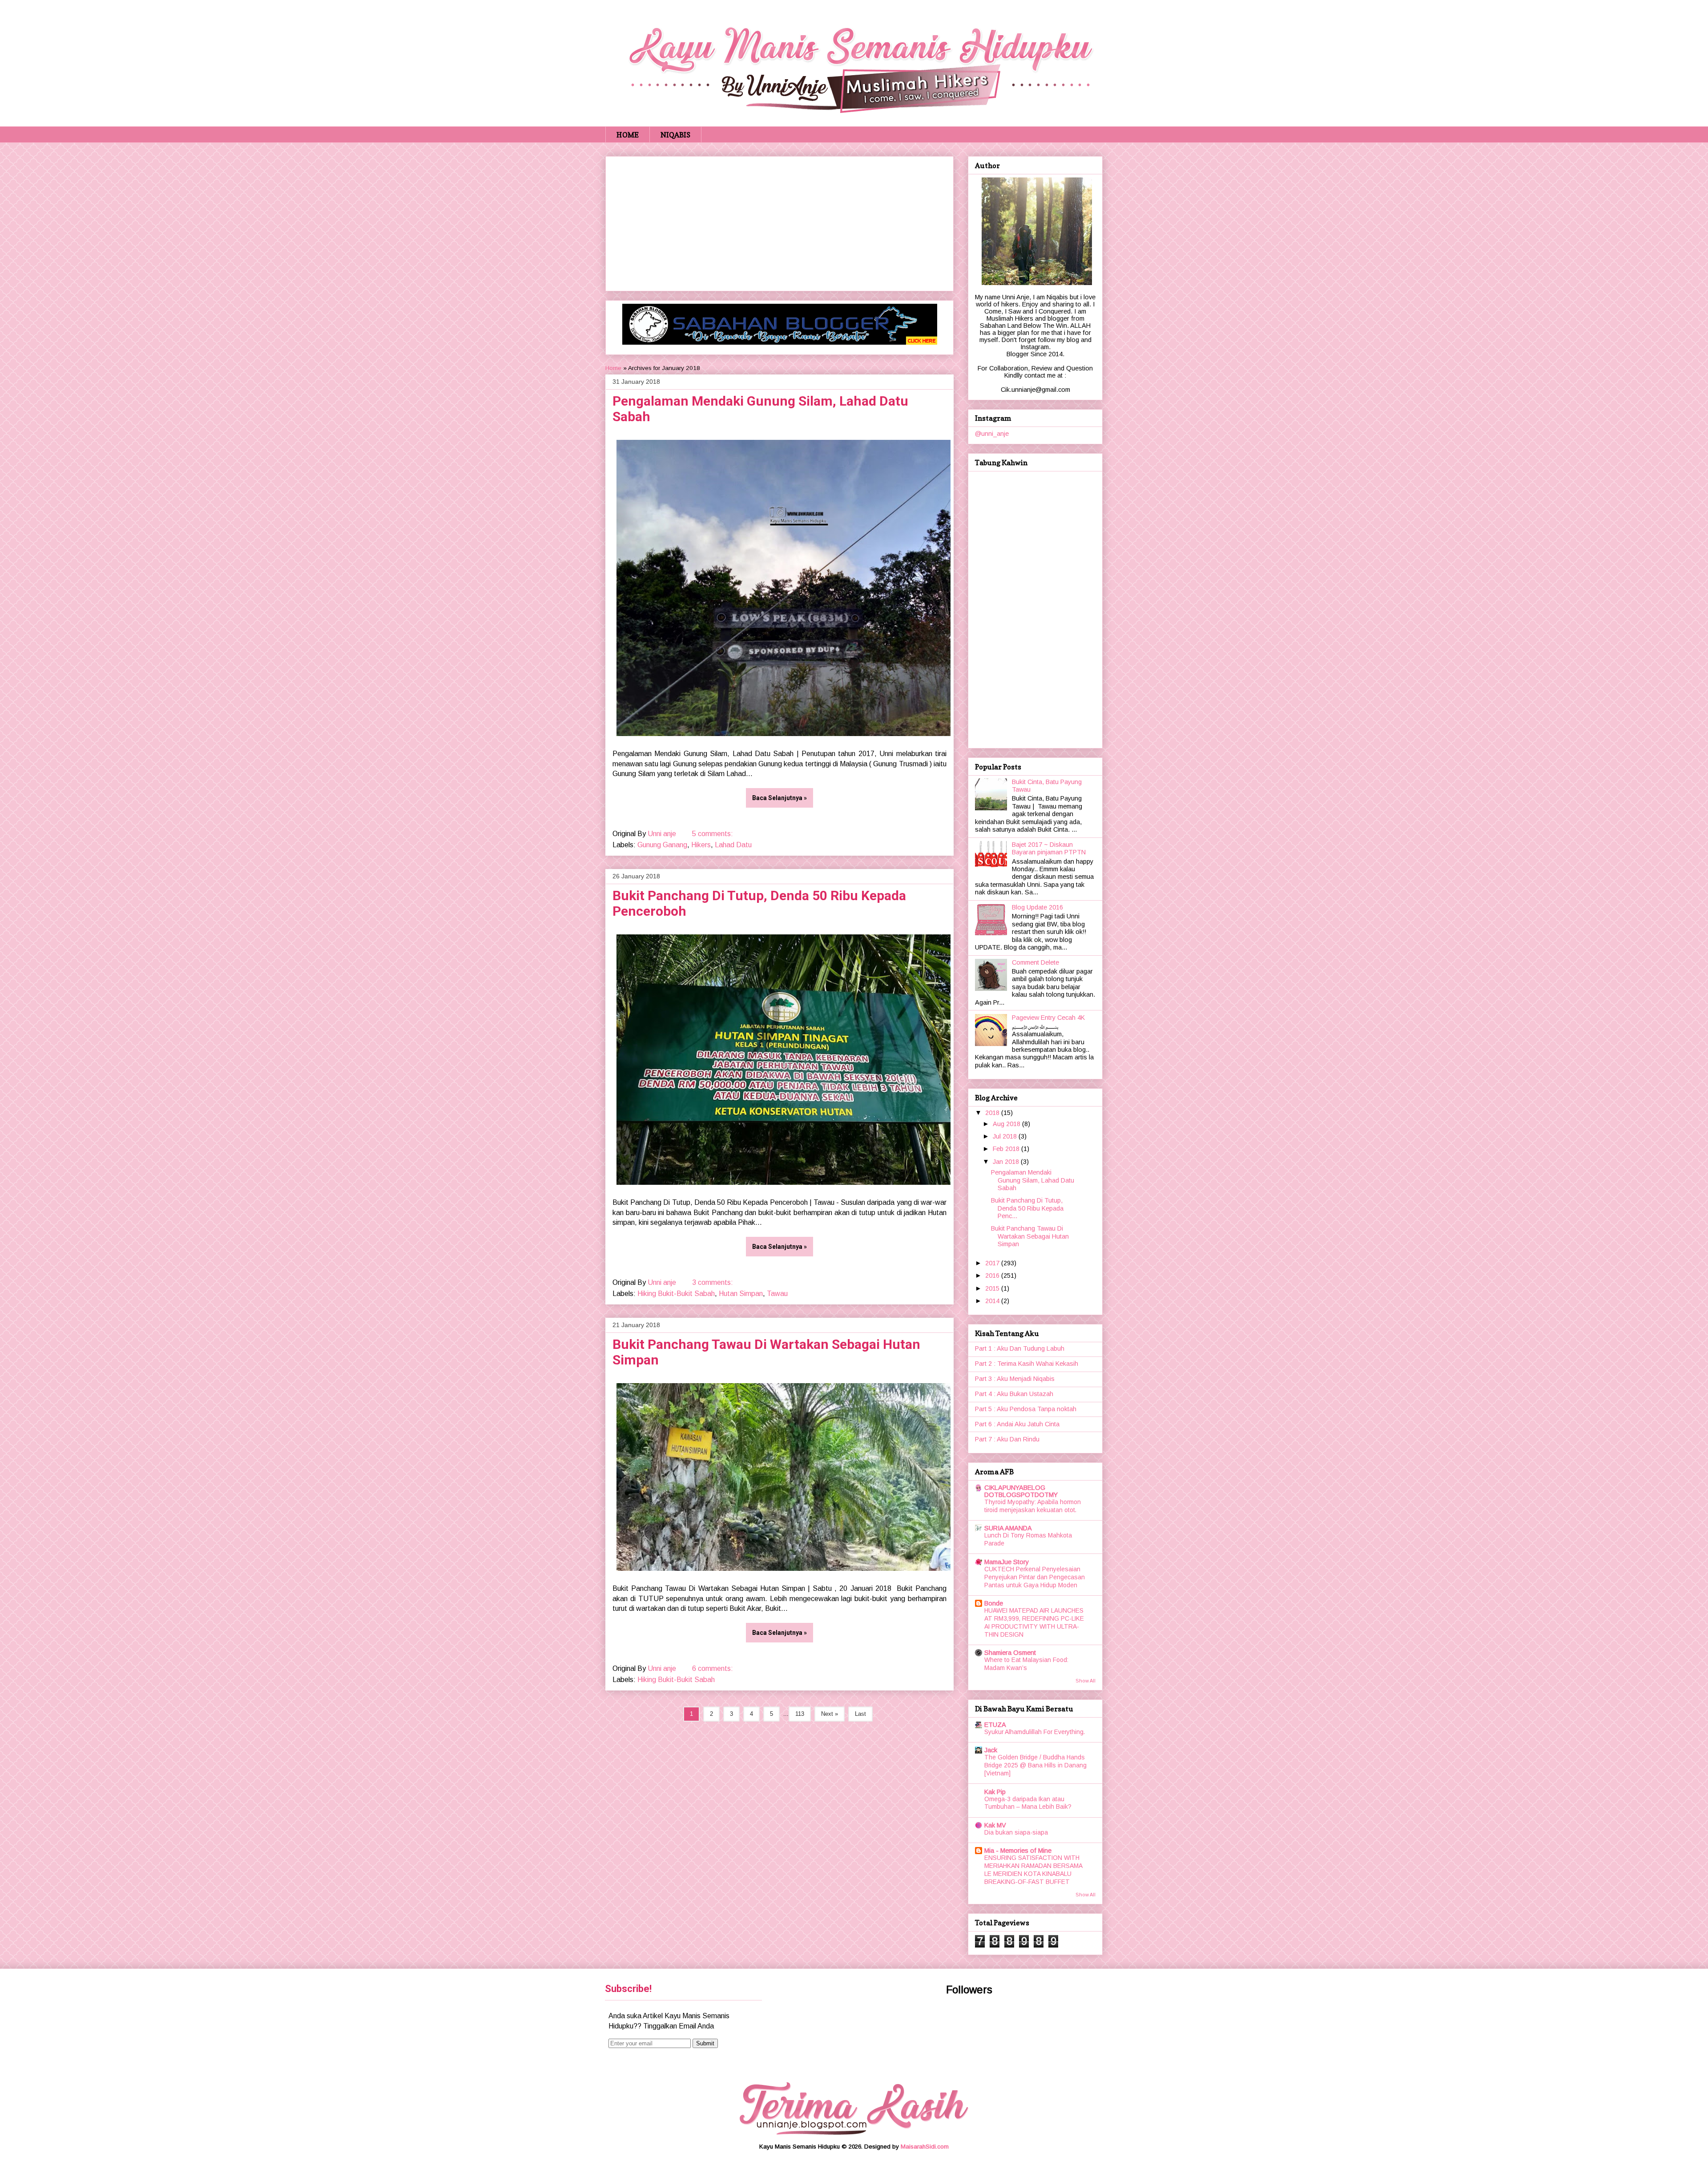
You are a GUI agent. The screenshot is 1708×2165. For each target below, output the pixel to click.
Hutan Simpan (741, 1294)
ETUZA (995, 1725)
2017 (993, 1263)
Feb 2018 (1007, 1149)
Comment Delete (1035, 962)
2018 (993, 1113)
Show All (1086, 1681)
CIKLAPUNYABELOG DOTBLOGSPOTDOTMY (1021, 1491)
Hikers (701, 845)
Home (613, 368)
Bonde (994, 1603)
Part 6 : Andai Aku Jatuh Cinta (1017, 1424)
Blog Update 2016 (1037, 907)
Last (860, 1714)
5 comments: (713, 834)
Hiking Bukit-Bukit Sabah (676, 1294)
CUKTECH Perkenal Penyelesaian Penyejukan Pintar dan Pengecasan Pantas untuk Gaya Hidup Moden (1035, 1577)
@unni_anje (992, 434)
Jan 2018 (1007, 1162)
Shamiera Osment (1010, 1653)
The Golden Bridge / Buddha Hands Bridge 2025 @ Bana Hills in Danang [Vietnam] (1035, 1765)
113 (800, 1714)
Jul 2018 (1006, 1136)
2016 (993, 1276)
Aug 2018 (1007, 1124)
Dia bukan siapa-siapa (1016, 1833)
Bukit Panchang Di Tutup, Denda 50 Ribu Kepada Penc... (1027, 1208)
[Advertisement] (779, 222)
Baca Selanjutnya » (779, 798)
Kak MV (995, 1825)
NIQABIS (675, 135)
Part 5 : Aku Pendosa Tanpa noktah (1026, 1409)
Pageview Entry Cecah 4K (1048, 1018)
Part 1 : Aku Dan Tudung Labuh (1020, 1348)
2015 (993, 1288)
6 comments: (713, 1668)
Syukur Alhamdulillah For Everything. (1035, 1732)
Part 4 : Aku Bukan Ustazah (1014, 1394)
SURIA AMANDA (1008, 1528)
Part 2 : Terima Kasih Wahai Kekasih (1027, 1364)
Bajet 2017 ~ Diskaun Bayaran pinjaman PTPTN (1049, 848)
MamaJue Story (1007, 1562)
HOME (628, 135)
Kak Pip (995, 1792)
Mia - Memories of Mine (1018, 1851)
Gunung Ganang (662, 845)
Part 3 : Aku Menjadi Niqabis (1015, 1379)
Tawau (777, 1294)
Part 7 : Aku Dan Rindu (1007, 1439)
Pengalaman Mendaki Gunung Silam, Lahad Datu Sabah (1033, 1180)
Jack (991, 1750)
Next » (830, 1714)
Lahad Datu (733, 845)
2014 (993, 1301)
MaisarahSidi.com (925, 2147)
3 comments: (713, 1282)
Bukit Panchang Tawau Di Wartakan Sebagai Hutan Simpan (1030, 1236)
